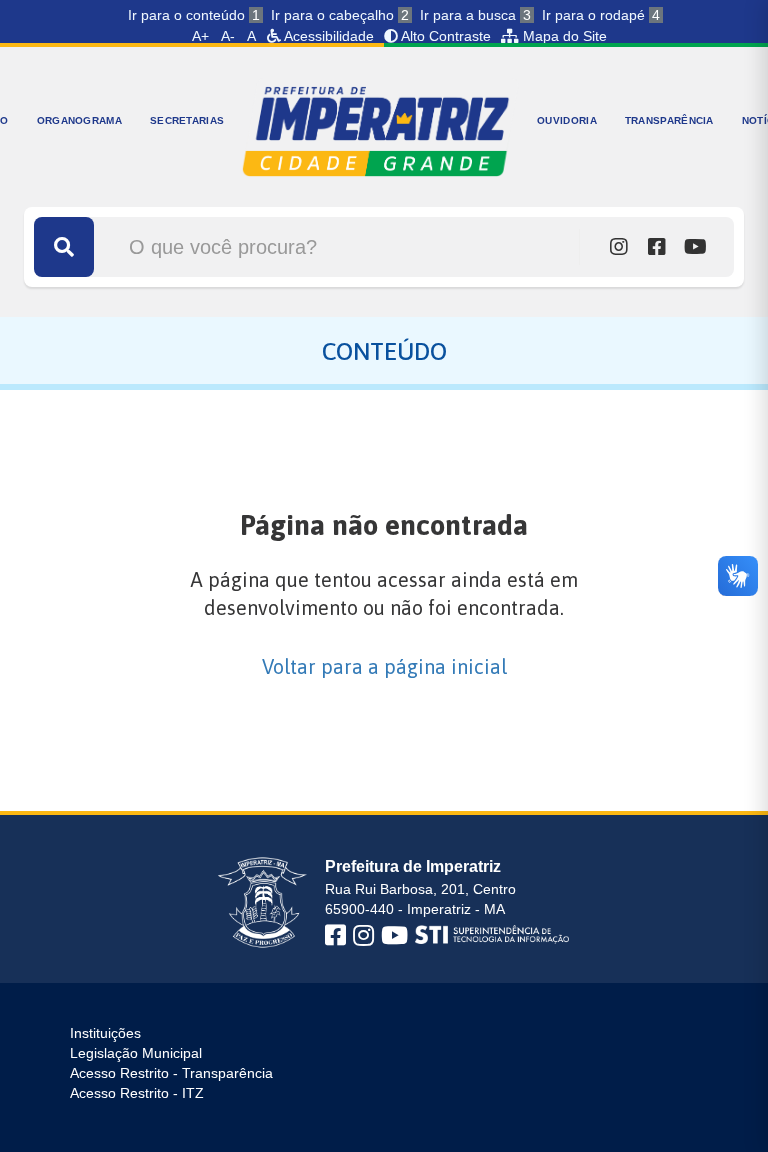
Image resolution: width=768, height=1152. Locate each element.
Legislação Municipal (136, 1053)
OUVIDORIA (567, 120)
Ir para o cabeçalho (340, 15)
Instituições (105, 1033)
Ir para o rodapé (601, 15)
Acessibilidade (327, 36)
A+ (200, 36)
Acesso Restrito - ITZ (137, 1093)
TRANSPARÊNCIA (669, 120)
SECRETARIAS (187, 120)
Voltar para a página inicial (384, 666)
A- (228, 36)
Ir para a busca (475, 15)
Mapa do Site (563, 36)
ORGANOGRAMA (79, 120)
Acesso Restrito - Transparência (171, 1073)
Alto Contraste (444, 36)
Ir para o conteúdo (194, 15)
